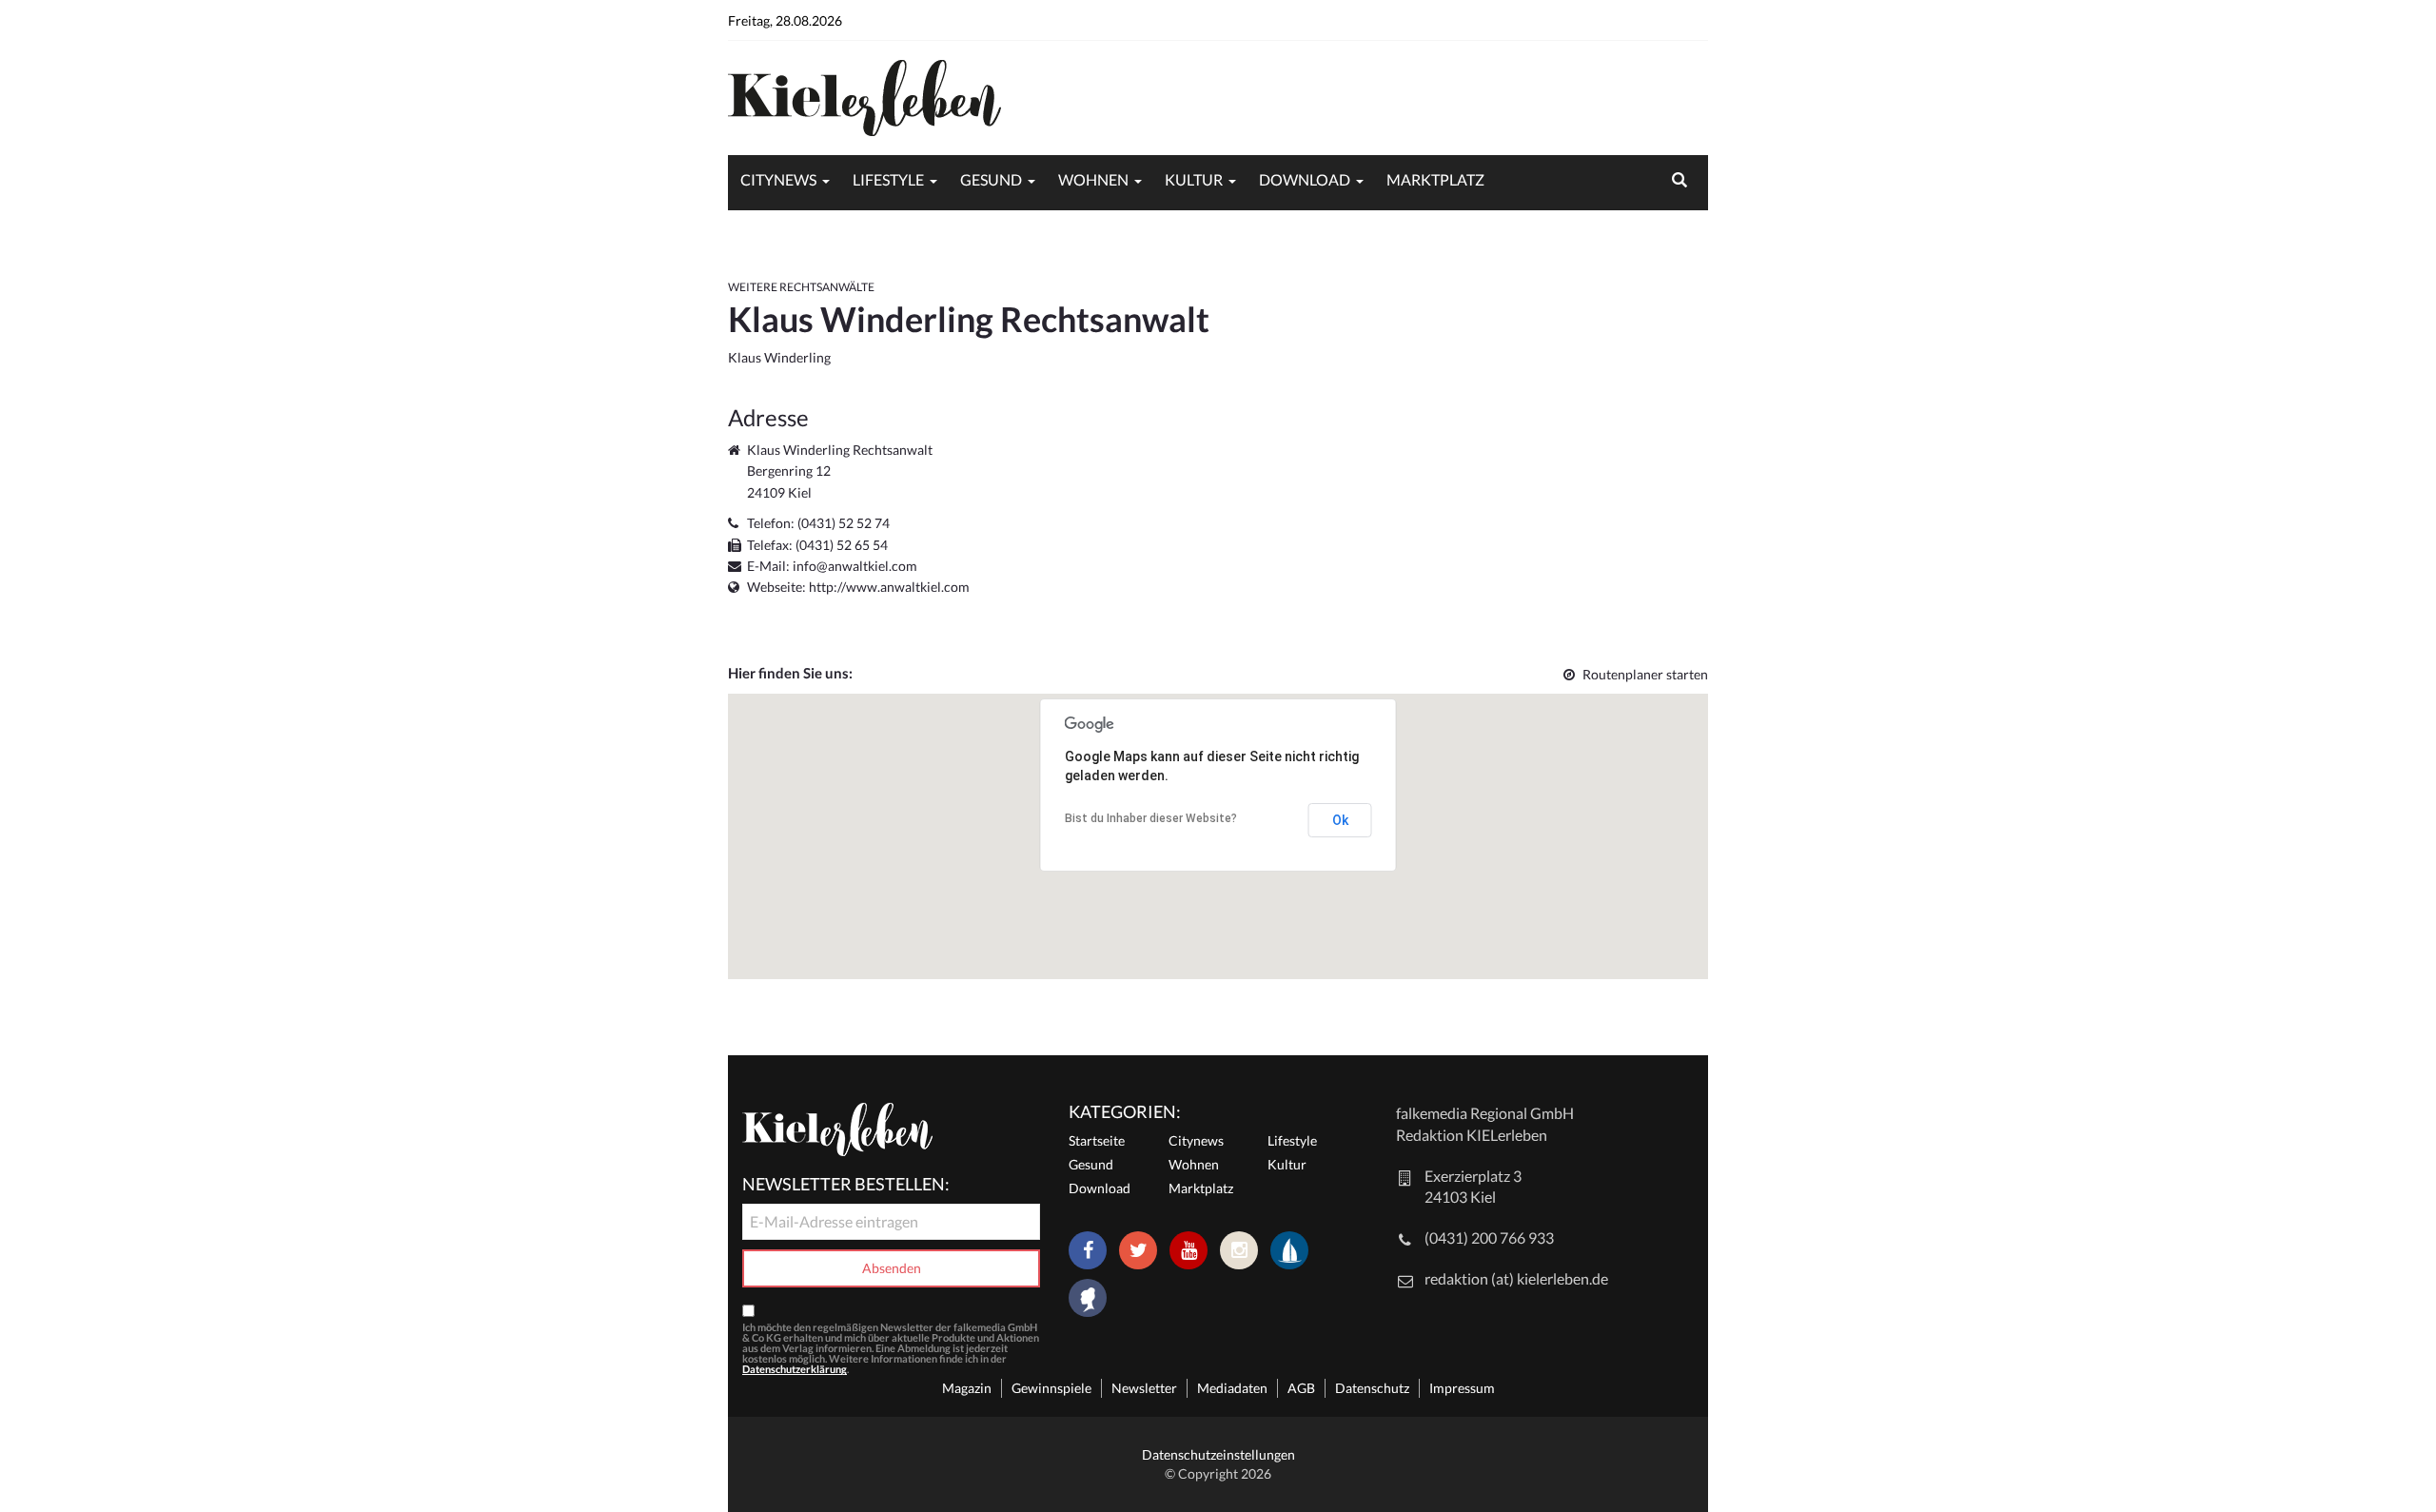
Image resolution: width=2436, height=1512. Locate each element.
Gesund (991, 179)
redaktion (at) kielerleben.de (1516, 1278)
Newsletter (1144, 1388)
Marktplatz (1435, 179)
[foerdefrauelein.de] (1088, 1300)
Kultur (1194, 179)
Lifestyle (888, 179)
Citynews (778, 179)
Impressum (1462, 1388)
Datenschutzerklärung (795, 1369)
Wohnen (1093, 179)
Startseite (1097, 1140)
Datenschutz (1372, 1388)
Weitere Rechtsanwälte (801, 287)
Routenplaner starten (1645, 674)
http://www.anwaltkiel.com (889, 587)
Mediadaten (1232, 1388)
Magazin (967, 1388)
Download (1305, 179)
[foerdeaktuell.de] (1289, 1250)
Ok (1340, 820)
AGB (1301, 1388)
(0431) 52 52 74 (844, 523)
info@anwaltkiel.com (855, 566)
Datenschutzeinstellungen (1218, 1454)
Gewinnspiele (1051, 1388)
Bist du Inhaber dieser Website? (1151, 818)
